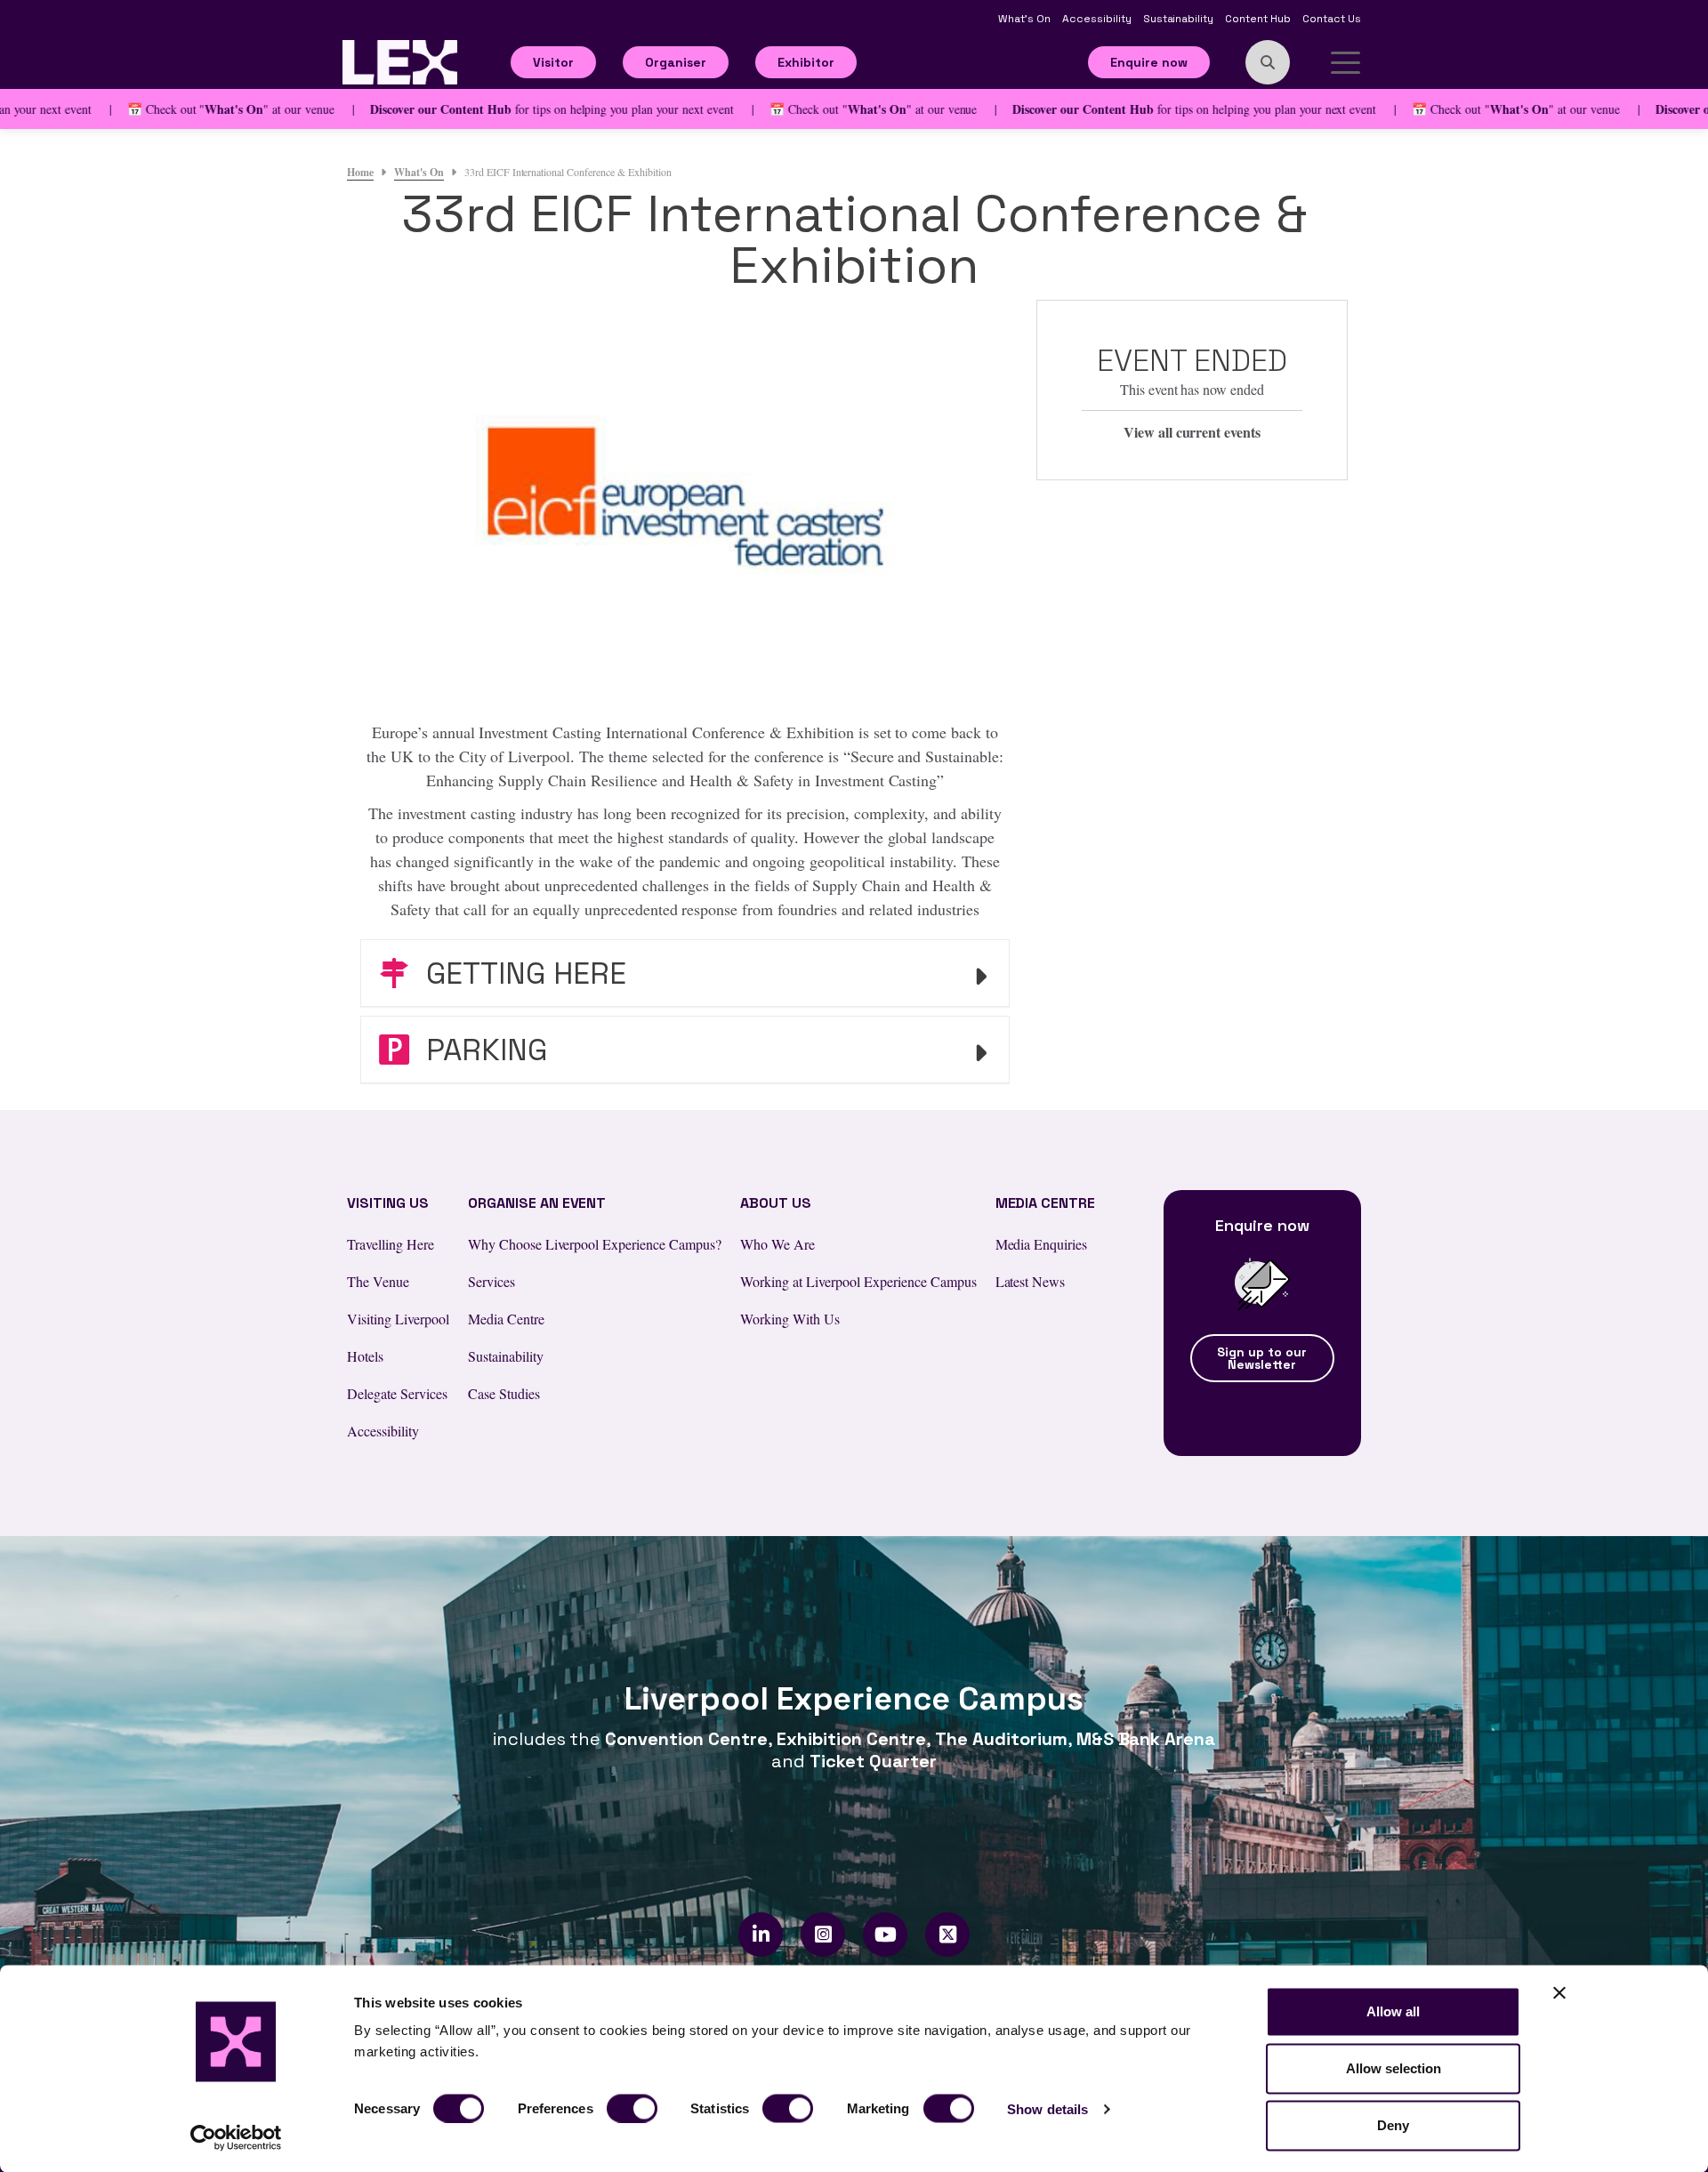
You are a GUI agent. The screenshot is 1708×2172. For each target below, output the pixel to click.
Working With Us (790, 1319)
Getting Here (522, 973)
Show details (1047, 2108)
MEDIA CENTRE (1046, 1203)
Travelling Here (391, 1244)
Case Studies (504, 1393)
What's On (1026, 19)
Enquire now (1149, 62)
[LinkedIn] (761, 1935)
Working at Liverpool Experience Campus (858, 1281)
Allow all (1393, 2011)
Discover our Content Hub (389, 109)
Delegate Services (397, 1393)
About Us (776, 1203)
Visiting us (388, 1203)
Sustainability (1180, 19)
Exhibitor (806, 62)
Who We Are (777, 1244)
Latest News (1031, 1281)
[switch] (632, 2108)
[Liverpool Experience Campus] (400, 60)
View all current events (1192, 432)
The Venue (378, 1281)
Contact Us (1332, 19)
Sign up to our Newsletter (1262, 1358)
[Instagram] (823, 1935)
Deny (1393, 2125)
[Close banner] (1559, 1993)
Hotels (365, 1356)
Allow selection (1394, 2068)
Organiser (676, 62)
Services (491, 1281)
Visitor (553, 62)
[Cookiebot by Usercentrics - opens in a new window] (236, 2137)
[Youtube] (886, 1935)
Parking (483, 1050)
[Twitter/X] (948, 1935)
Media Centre (506, 1319)
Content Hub (1259, 19)
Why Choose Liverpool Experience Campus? (595, 1244)
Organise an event (537, 1203)
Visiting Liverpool (398, 1319)
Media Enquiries (1042, 1244)
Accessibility (1098, 19)
